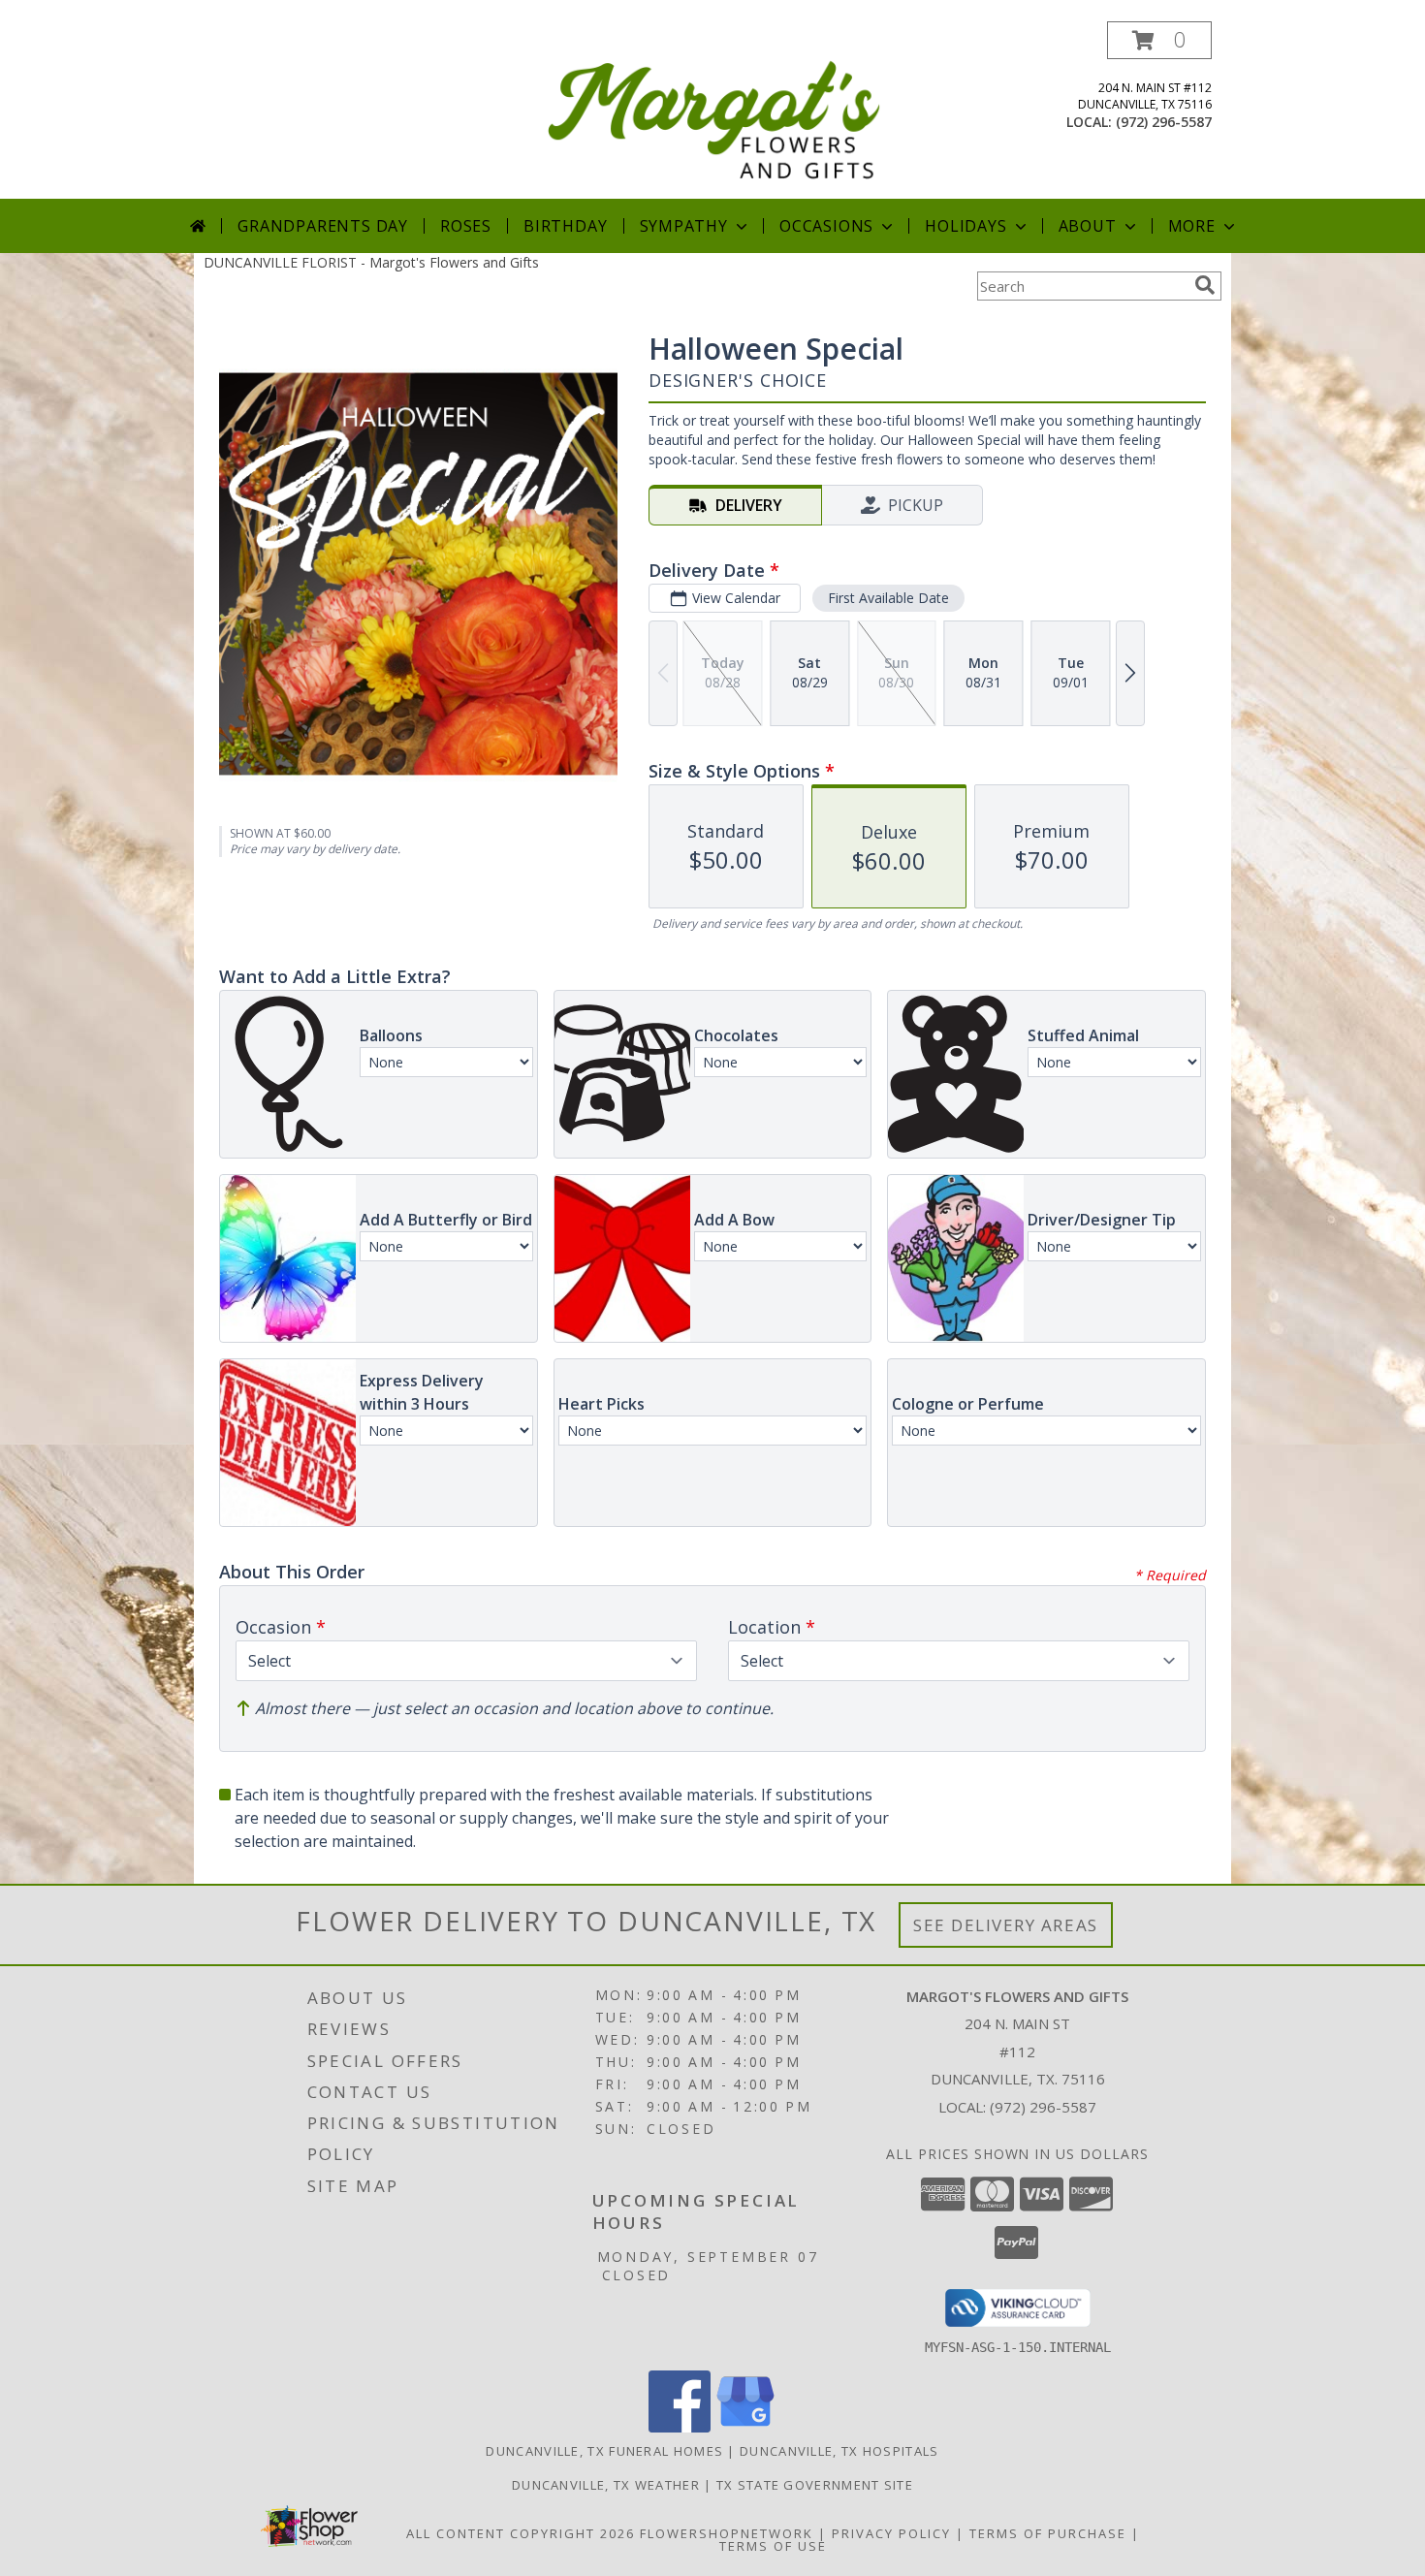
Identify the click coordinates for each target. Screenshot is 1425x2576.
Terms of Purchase (1048, 2533)
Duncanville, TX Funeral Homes (604, 2451)
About (1088, 226)
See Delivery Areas (1006, 1925)
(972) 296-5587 (1164, 122)
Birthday (565, 226)
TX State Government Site (815, 2485)
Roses (466, 226)
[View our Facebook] (680, 2427)
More (1192, 226)
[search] (1205, 285)
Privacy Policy (891, 2533)
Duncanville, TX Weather (606, 2485)
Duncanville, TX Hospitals (839, 2451)
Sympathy (684, 226)
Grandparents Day (323, 226)
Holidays (966, 226)
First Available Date (888, 598)
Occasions (826, 226)
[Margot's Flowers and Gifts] (714, 110)
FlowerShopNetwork (727, 2533)
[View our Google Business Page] (745, 2427)
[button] (1159, 40)
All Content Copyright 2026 (521, 2533)
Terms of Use (773, 2546)
